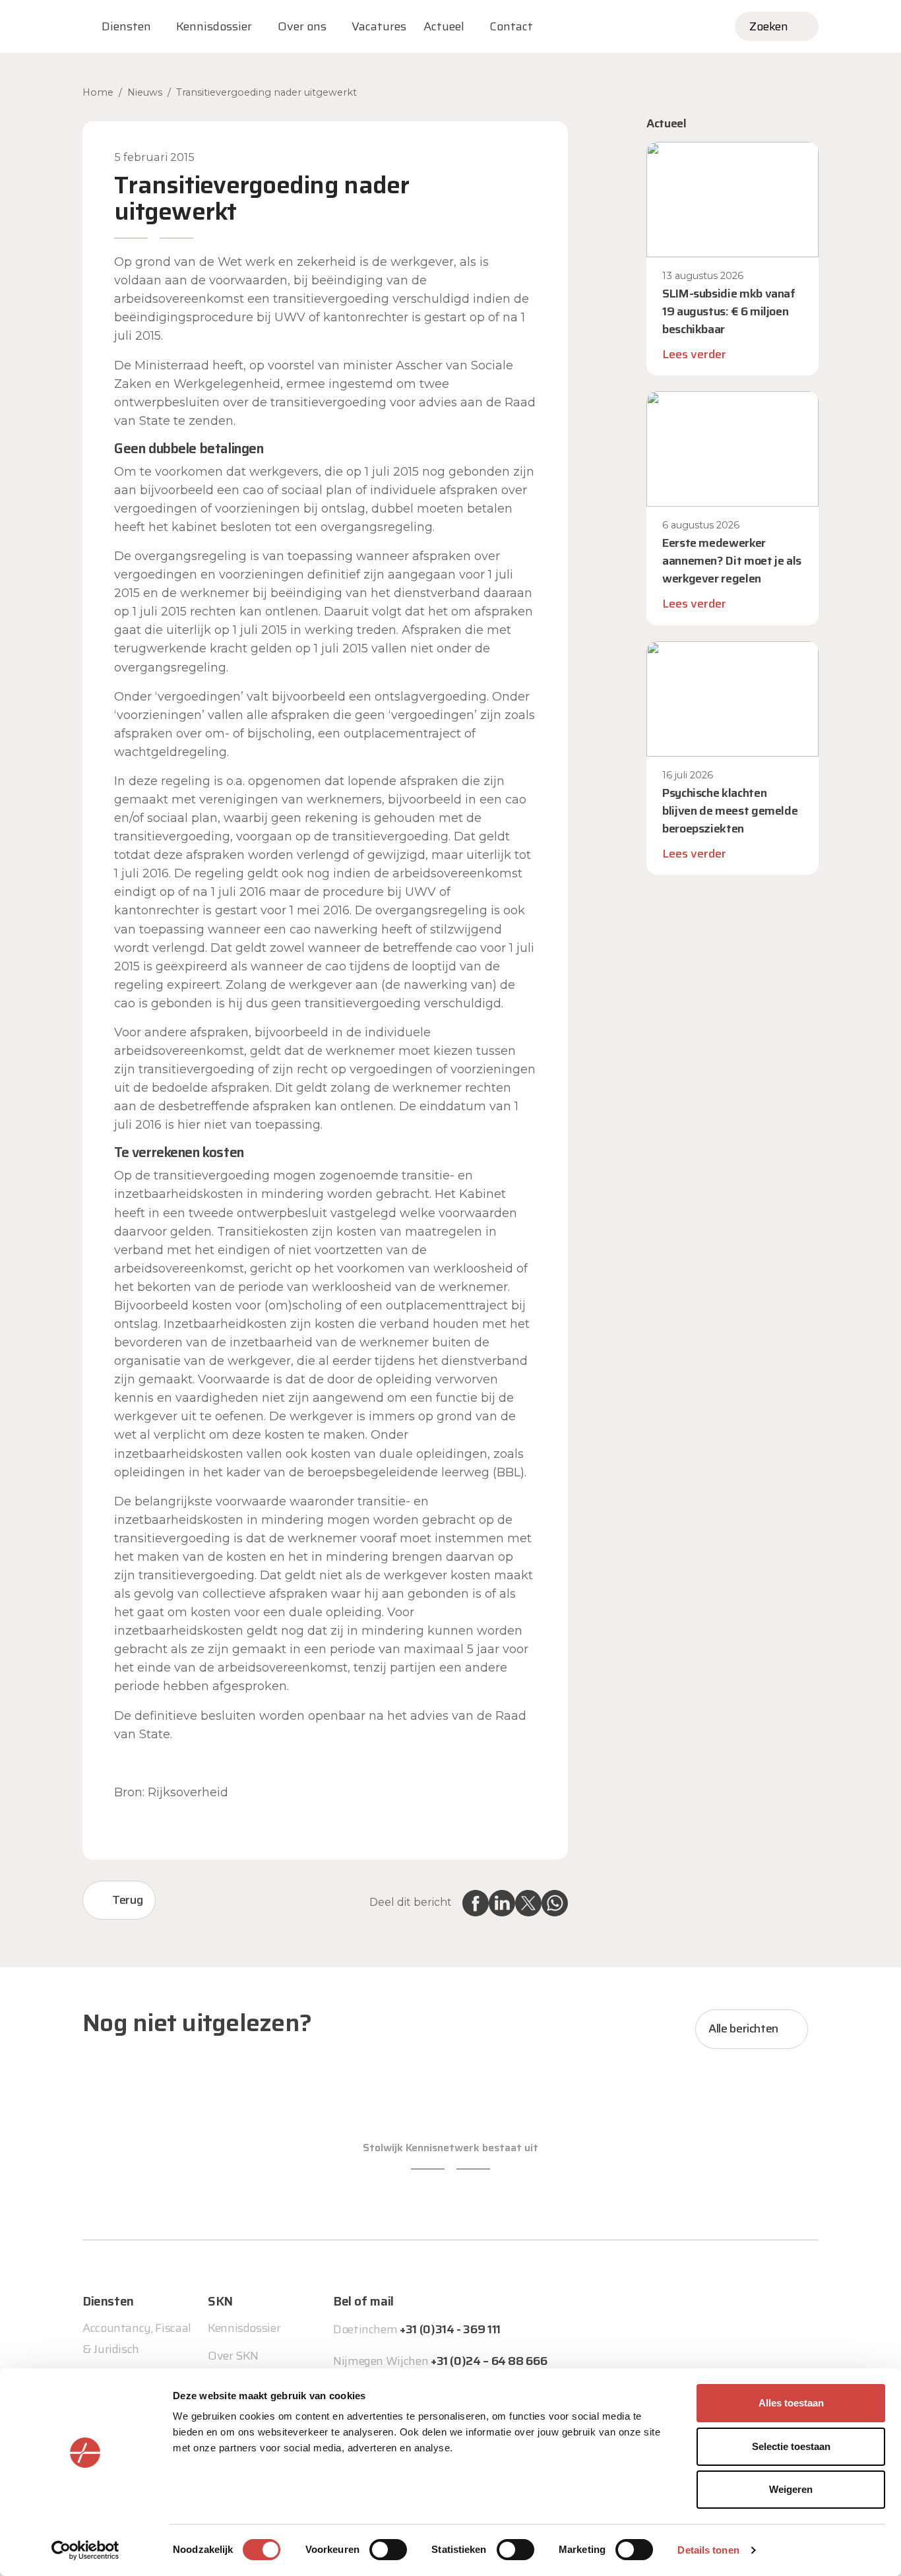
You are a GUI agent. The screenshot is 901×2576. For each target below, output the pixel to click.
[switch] (388, 2550)
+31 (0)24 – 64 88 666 (489, 2361)
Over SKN (233, 2356)
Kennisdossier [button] (214, 26)
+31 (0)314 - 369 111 (450, 2329)
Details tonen (708, 2550)
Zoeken (769, 26)
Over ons (302, 26)
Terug (127, 1900)
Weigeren (791, 2489)
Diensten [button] (126, 26)
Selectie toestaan (791, 2446)
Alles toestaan (791, 2403)
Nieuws (145, 92)
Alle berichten (743, 2028)
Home (98, 92)
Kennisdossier (244, 2328)
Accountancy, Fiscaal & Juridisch (137, 2339)
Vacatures (379, 26)
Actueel (444, 26)
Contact (511, 26)
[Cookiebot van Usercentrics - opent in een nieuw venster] (85, 2550)
